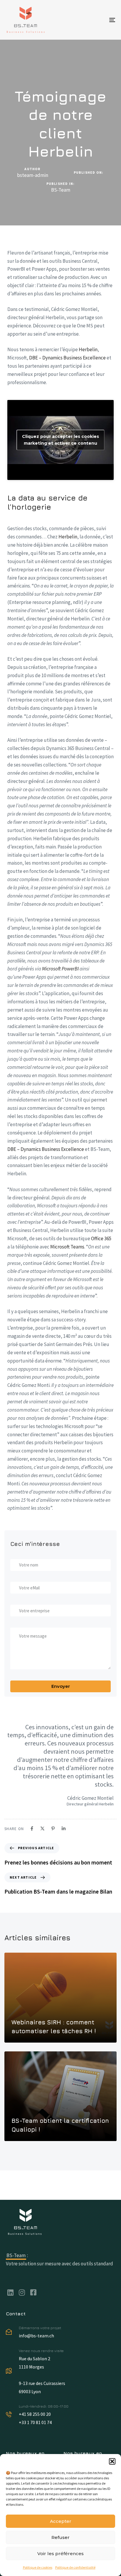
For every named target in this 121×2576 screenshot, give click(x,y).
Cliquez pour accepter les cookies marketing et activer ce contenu (60, 440)
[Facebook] (32, 1828)
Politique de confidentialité (75, 2567)
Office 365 (101, 1238)
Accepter (61, 2521)
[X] (42, 1828)
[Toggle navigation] (97, 20)
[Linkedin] (64, 1828)
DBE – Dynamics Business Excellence (67, 358)
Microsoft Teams (67, 1247)
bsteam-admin (33, 175)
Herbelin (88, 349)
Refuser (60, 2537)
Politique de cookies (38, 2567)
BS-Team (61, 190)
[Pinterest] (53, 1828)
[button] (112, 2461)
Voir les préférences (60, 2554)
